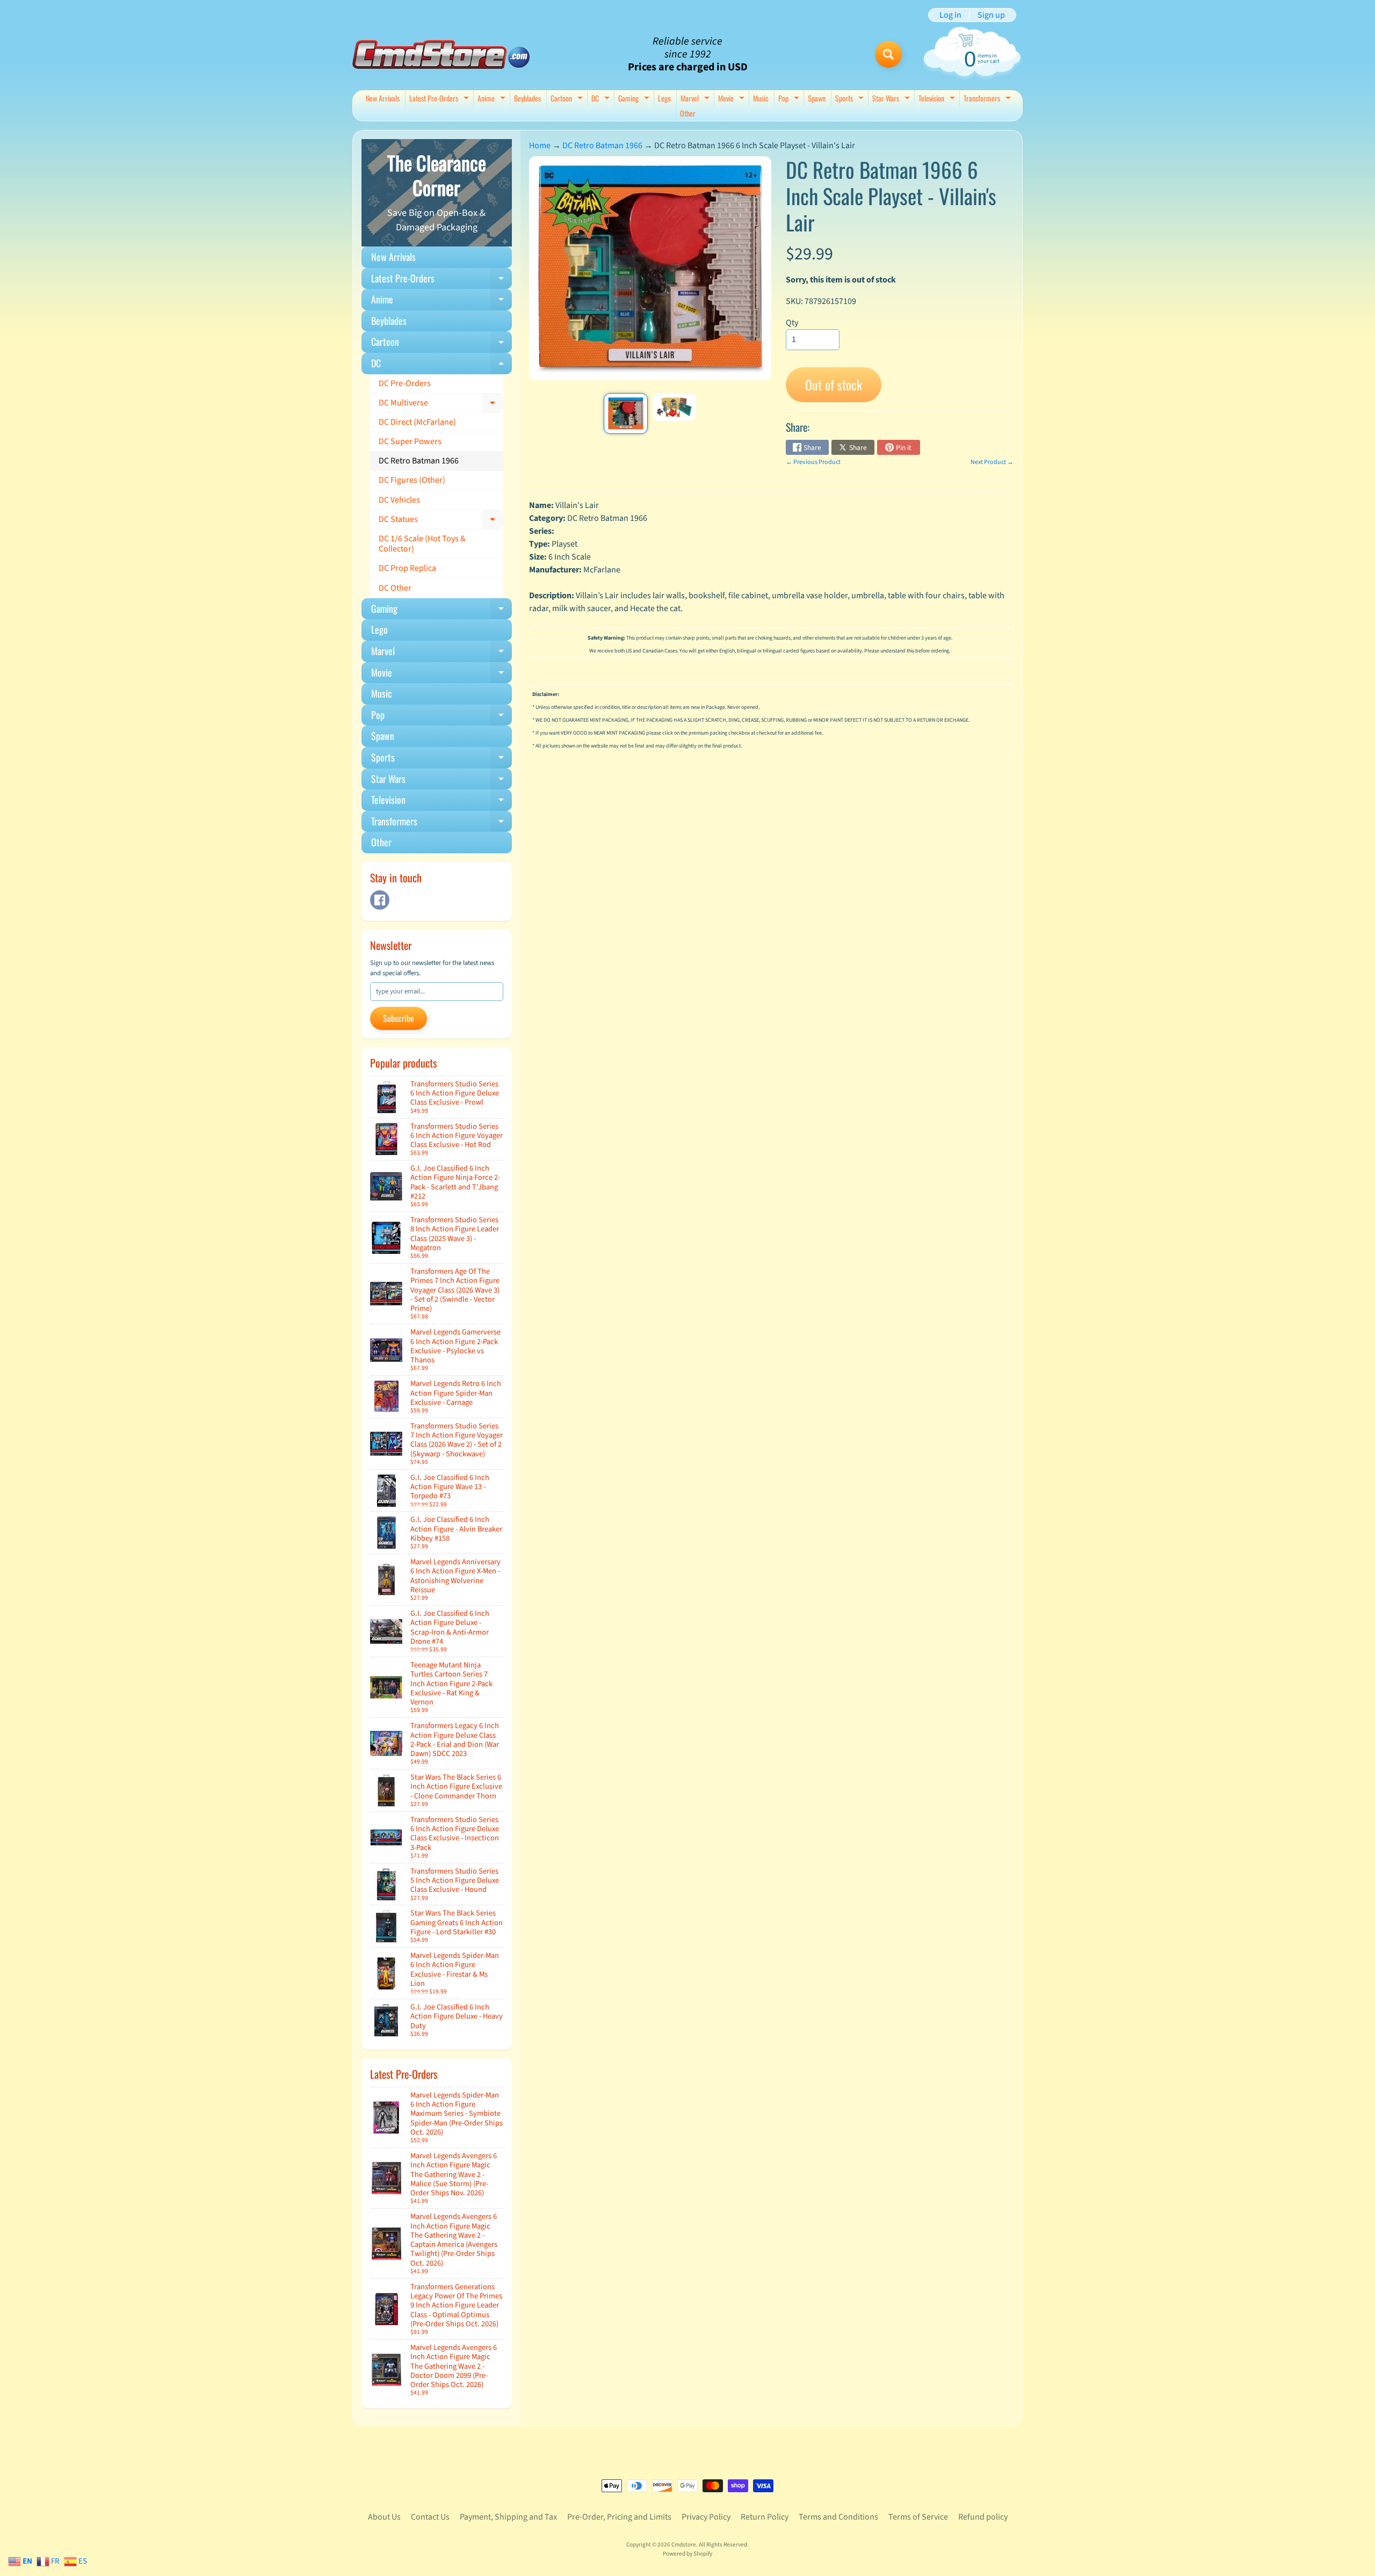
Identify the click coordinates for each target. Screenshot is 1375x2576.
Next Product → (992, 462)
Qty (792, 323)
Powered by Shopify (687, 2554)
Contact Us (430, 2517)
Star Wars (892, 99)
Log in (950, 15)
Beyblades (527, 98)
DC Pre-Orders (405, 383)
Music (761, 98)
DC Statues (441, 521)
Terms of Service (918, 2517)
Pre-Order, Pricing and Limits (619, 2517)
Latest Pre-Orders (440, 99)
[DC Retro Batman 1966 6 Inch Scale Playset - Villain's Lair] (625, 413)
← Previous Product (813, 462)
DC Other (395, 588)
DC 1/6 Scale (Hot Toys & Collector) (422, 544)
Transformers (989, 99)
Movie (733, 99)
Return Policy (765, 2517)
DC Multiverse (441, 405)
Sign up (991, 15)
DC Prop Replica (407, 568)
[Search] (888, 54)
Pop (790, 99)
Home (540, 146)
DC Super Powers (410, 441)
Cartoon (568, 99)
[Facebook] (380, 900)
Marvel (696, 99)
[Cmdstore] (441, 55)
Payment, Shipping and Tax (508, 2517)
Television (938, 99)
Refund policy (983, 2517)
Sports (851, 99)
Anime (493, 99)
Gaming (635, 99)
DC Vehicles (399, 500)
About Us (384, 2517)
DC (602, 99)
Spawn (817, 98)
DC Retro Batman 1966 (419, 461)
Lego (664, 98)
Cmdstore (684, 2545)
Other (688, 113)
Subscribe (399, 1018)
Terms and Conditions (838, 2517)
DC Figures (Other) (412, 480)
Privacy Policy (706, 2517)
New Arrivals (383, 98)
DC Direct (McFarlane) (417, 422)
